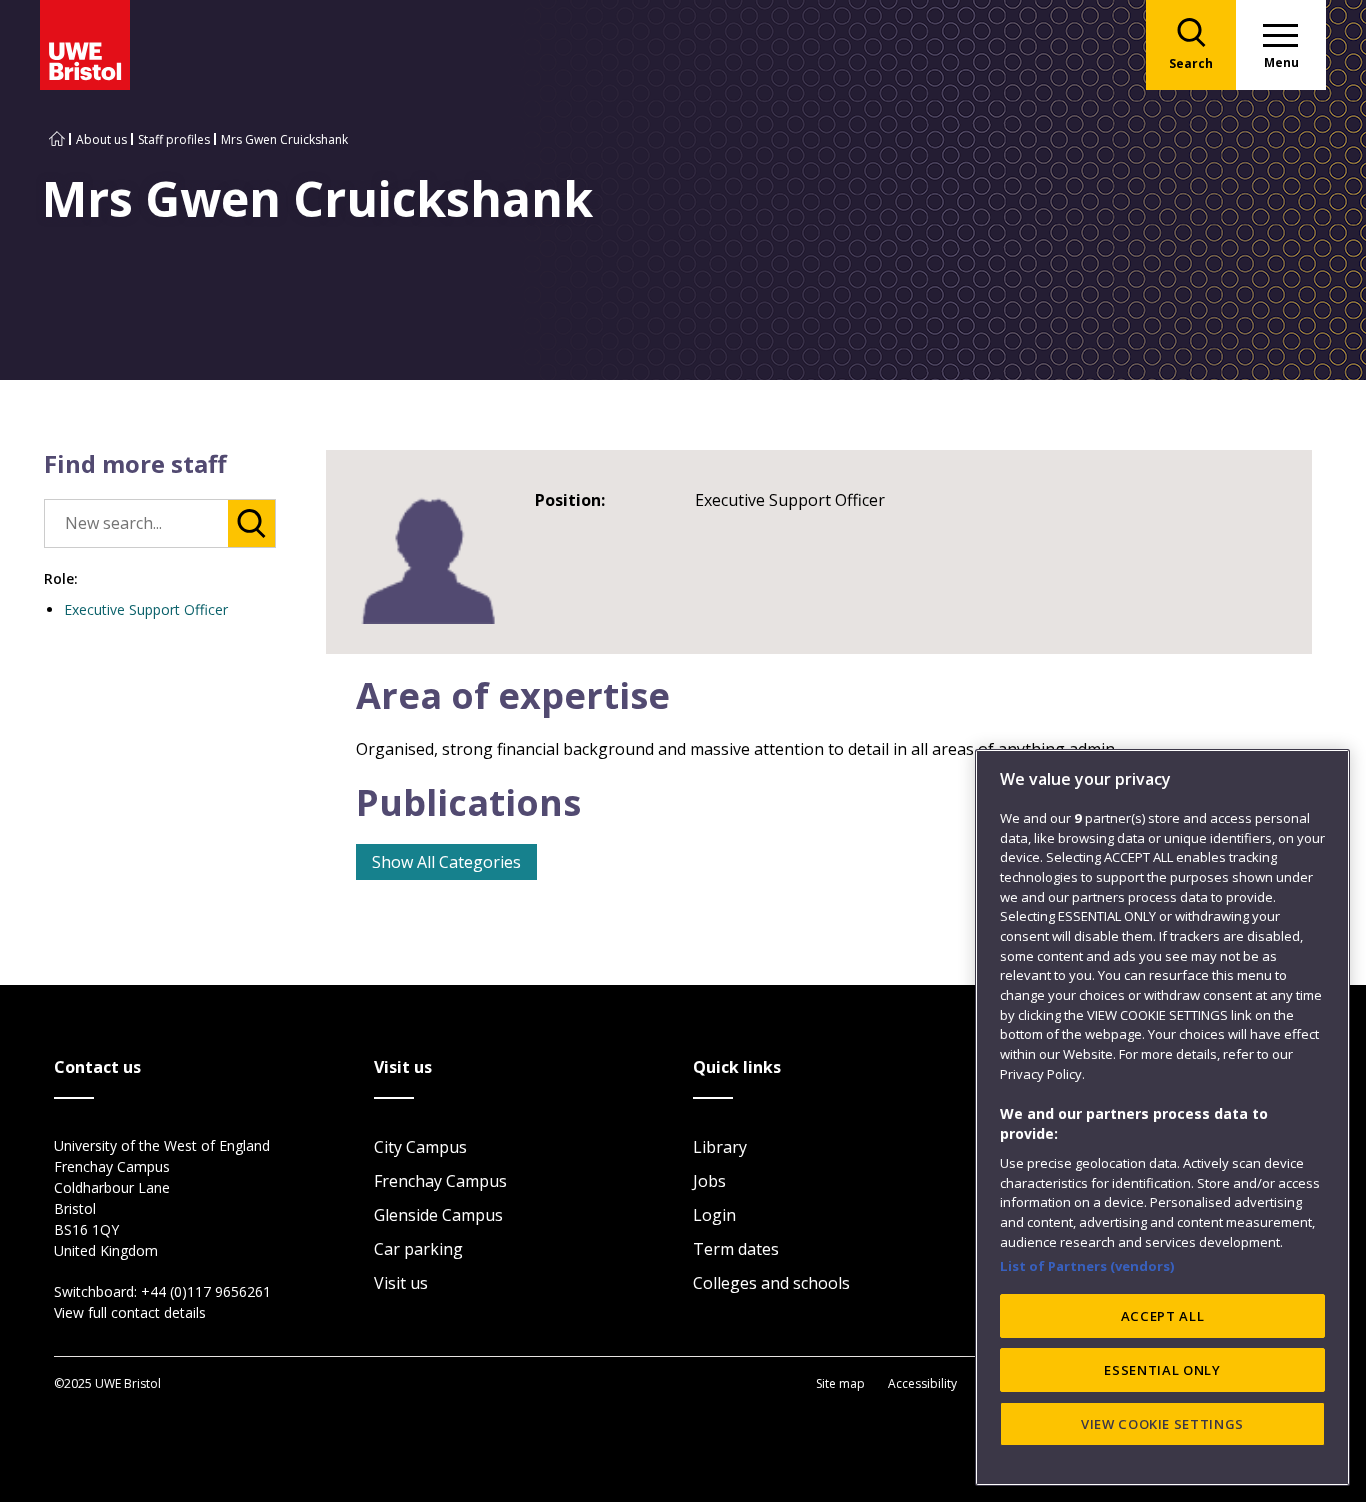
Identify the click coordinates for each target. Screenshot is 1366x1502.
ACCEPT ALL (1163, 1316)
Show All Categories (446, 862)
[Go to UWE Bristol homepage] (57, 139)
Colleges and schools (771, 1283)
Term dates (736, 1249)
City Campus (420, 1147)
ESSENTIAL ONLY (1162, 1370)
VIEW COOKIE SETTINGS (1162, 1424)
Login (714, 1215)
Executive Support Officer (146, 609)
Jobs (709, 1181)
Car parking (418, 1249)
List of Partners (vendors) (1087, 1266)
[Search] (251, 523)
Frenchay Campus (440, 1181)
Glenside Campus (438, 1215)
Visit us (401, 1283)
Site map (840, 1383)
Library (720, 1147)
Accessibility (922, 1383)
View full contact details (130, 1312)
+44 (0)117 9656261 (206, 1291)
